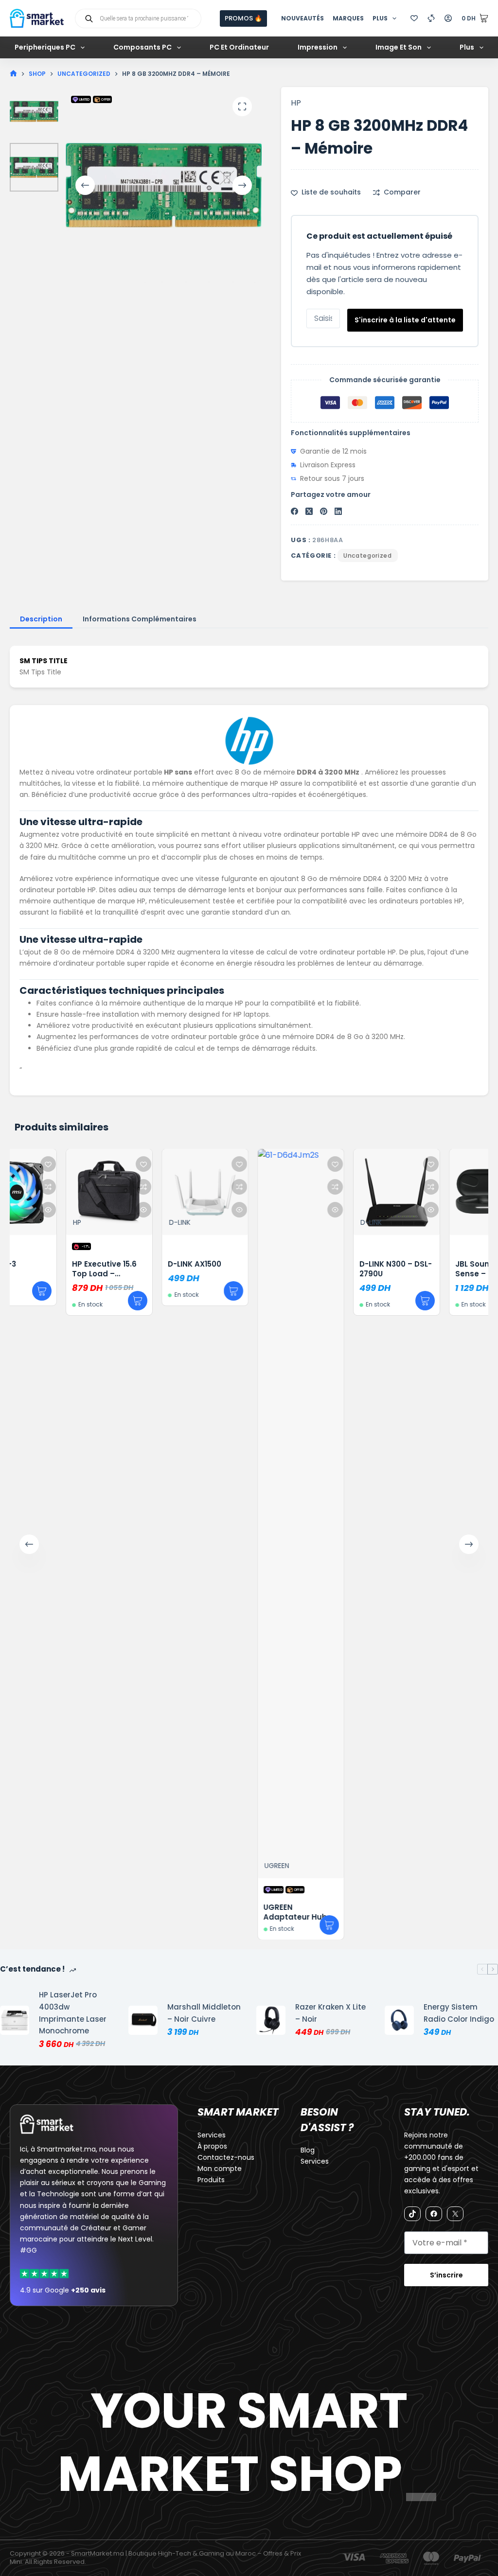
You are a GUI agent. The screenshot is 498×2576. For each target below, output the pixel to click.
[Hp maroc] (249, 741)
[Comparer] (431, 18)
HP (296, 103)
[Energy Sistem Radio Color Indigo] (399, 2020)
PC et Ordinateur (239, 47)
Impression (318, 47)
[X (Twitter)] (309, 511)
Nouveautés (302, 18)
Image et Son (399, 47)
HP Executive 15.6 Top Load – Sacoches (63, 1274)
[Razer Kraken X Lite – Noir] (271, 2020)
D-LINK (139, 1222)
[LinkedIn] (338, 511)
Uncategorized (367, 556)
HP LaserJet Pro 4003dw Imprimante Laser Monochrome (73, 2013)
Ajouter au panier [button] (97, 1301)
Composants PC (142, 47)
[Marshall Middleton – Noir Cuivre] (143, 2020)
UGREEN (236, 1866)
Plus (380, 18)
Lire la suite (288, 1925)
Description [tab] (41, 619)
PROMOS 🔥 (243, 18)
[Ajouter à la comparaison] (103, 1187)
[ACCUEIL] (13, 74)
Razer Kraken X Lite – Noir (330, 2013)
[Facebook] (294, 511)
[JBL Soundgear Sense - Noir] (451, 1192)
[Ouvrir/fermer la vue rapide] (103, 1210)
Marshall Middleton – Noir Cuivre (204, 2013)
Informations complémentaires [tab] (140, 619)
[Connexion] (448, 18)
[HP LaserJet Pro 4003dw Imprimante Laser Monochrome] (15, 2020)
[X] (455, 2214)
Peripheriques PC (45, 47)
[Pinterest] (324, 511)
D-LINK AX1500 (154, 1264)
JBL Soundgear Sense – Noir (443, 1269)
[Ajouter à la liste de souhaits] (103, 1164)
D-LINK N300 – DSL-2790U (355, 1269)
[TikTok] (412, 2214)
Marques (348, 18)
